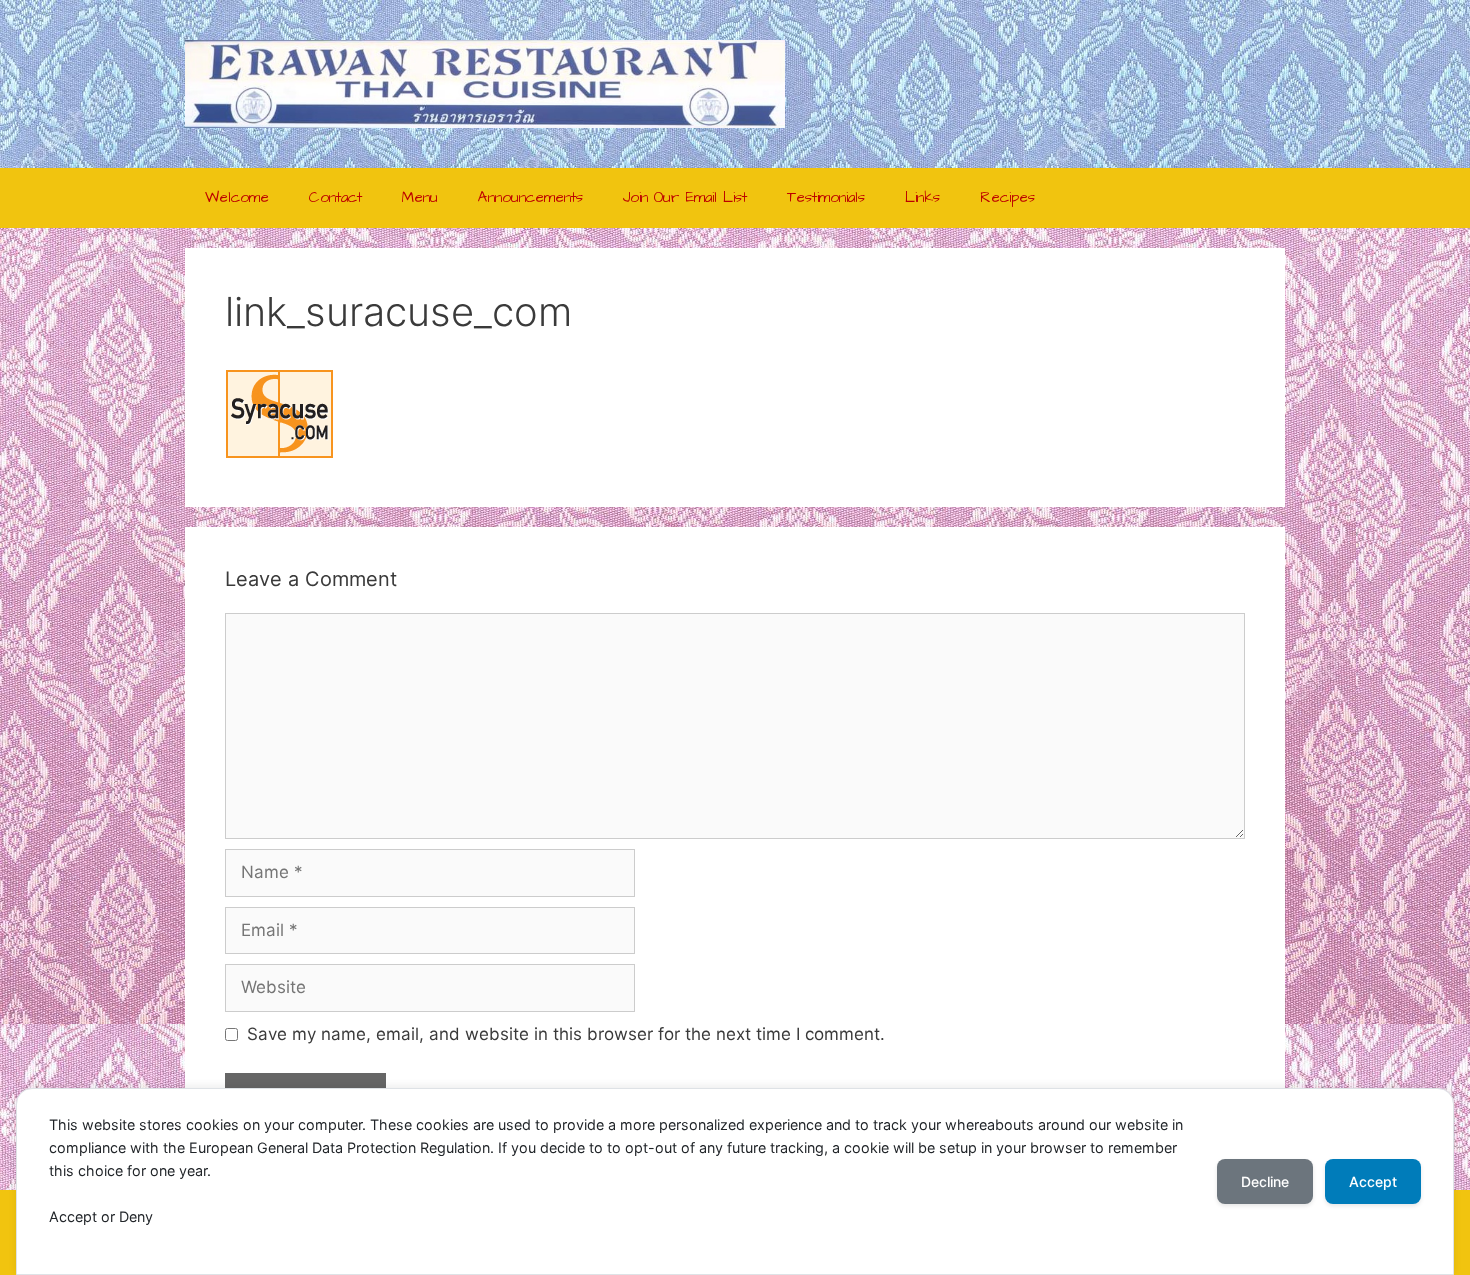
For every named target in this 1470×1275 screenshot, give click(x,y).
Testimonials (826, 197)
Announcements (530, 197)
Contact (335, 197)
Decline (1265, 1181)
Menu (420, 197)
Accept (1373, 1181)
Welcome (237, 197)
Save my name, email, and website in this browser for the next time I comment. (566, 1034)
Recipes (1007, 197)
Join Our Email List (685, 197)
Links (922, 197)
